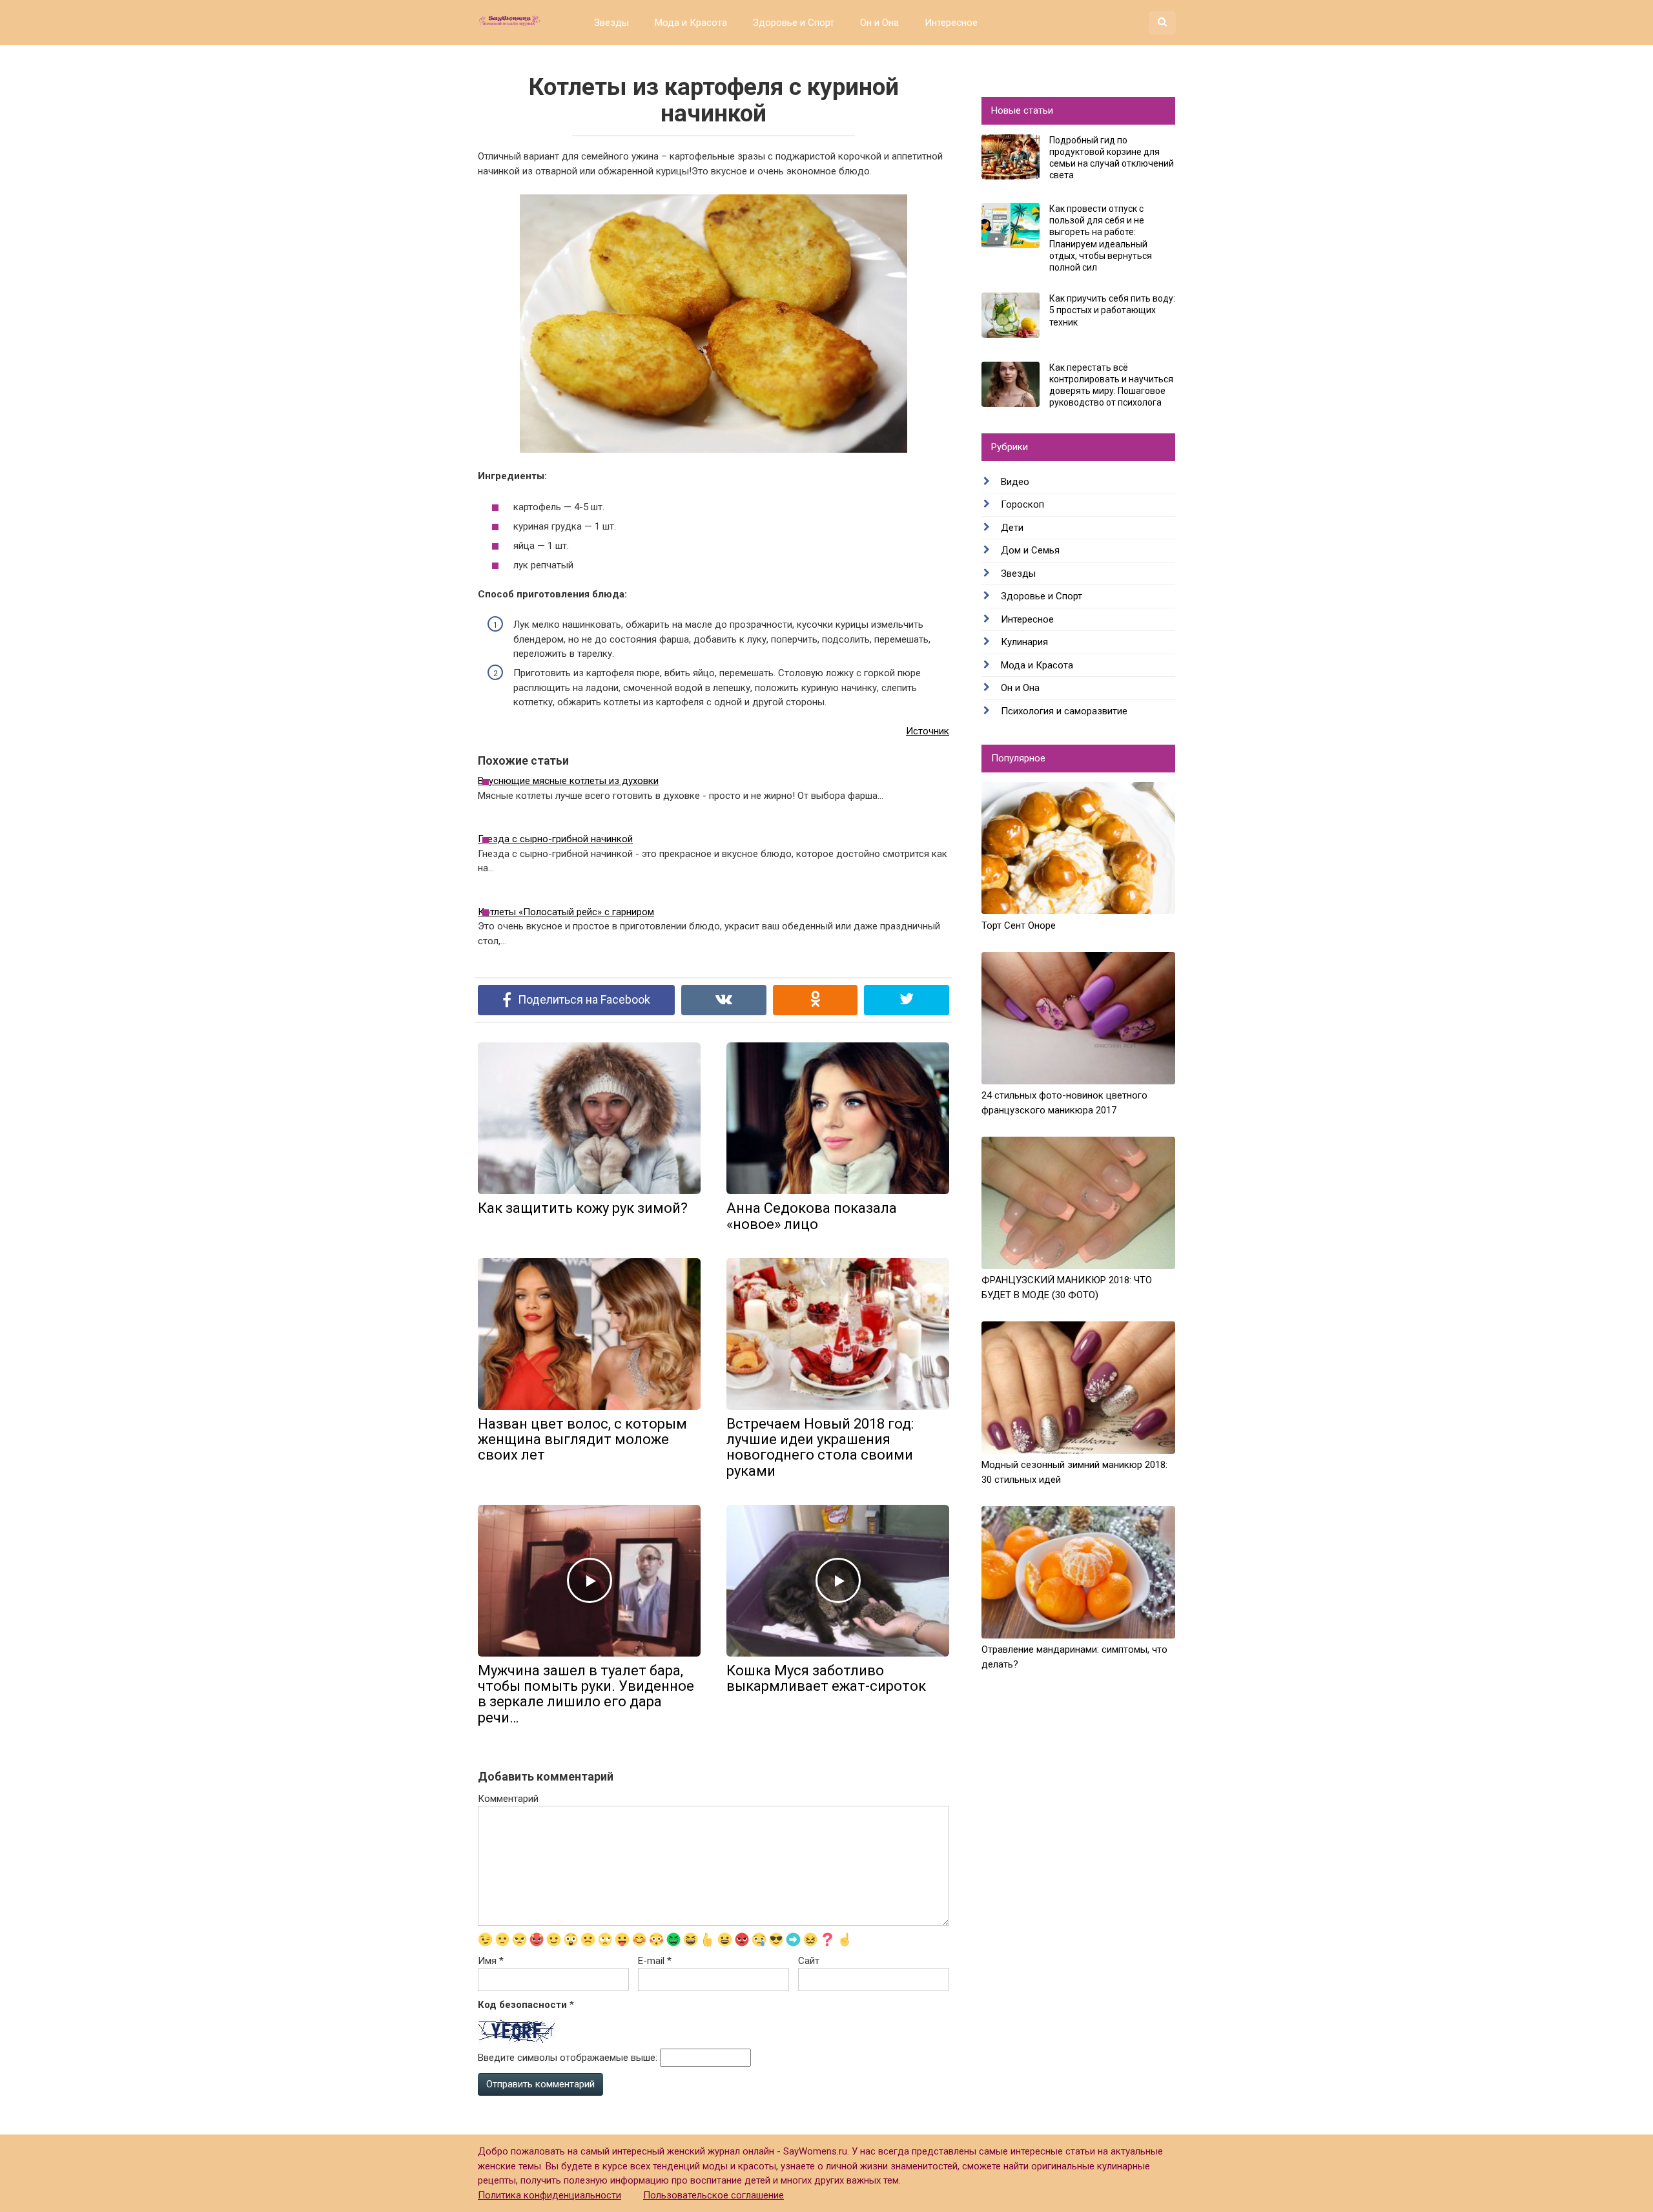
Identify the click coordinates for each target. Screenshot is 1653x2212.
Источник (928, 731)
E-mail (655, 1961)
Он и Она (879, 23)
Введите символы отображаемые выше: (568, 2058)
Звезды (611, 23)
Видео (1015, 482)
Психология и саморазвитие (1064, 711)
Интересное (951, 23)
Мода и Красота (691, 23)
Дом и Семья (1030, 550)
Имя (491, 1961)
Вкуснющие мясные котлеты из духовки (568, 781)
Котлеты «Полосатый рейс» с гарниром (566, 912)
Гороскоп (1022, 504)
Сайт (809, 1961)
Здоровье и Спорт (794, 23)
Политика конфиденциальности (549, 2195)
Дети (1012, 528)
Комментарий (508, 1799)
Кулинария (1024, 642)
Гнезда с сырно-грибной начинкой (555, 839)
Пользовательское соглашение (714, 2195)
